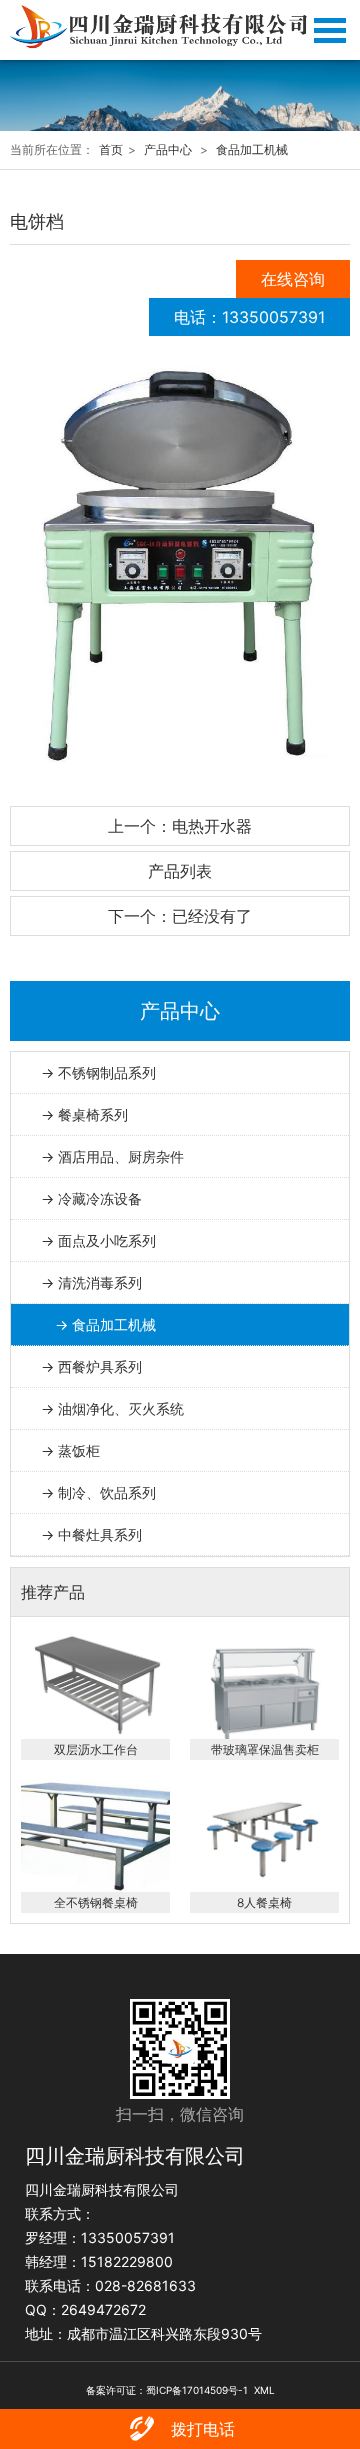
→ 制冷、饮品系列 (98, 1492)
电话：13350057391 (249, 317)
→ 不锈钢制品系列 (98, 1072)
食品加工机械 (252, 149)
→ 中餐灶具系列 (91, 1534)
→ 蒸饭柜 (70, 1450)
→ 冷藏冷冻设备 (91, 1198)
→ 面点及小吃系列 (98, 1240)
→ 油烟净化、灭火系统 (112, 1408)
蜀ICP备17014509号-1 (197, 2390)
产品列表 (180, 871)
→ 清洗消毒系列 (91, 1282)
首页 (111, 149)
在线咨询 (293, 279)
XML (264, 2390)
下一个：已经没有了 (180, 916)
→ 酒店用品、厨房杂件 (112, 1156)
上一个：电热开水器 (180, 826)
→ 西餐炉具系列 (91, 1366)
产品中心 (168, 149)
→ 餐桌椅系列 (84, 1114)
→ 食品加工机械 (105, 1324)
